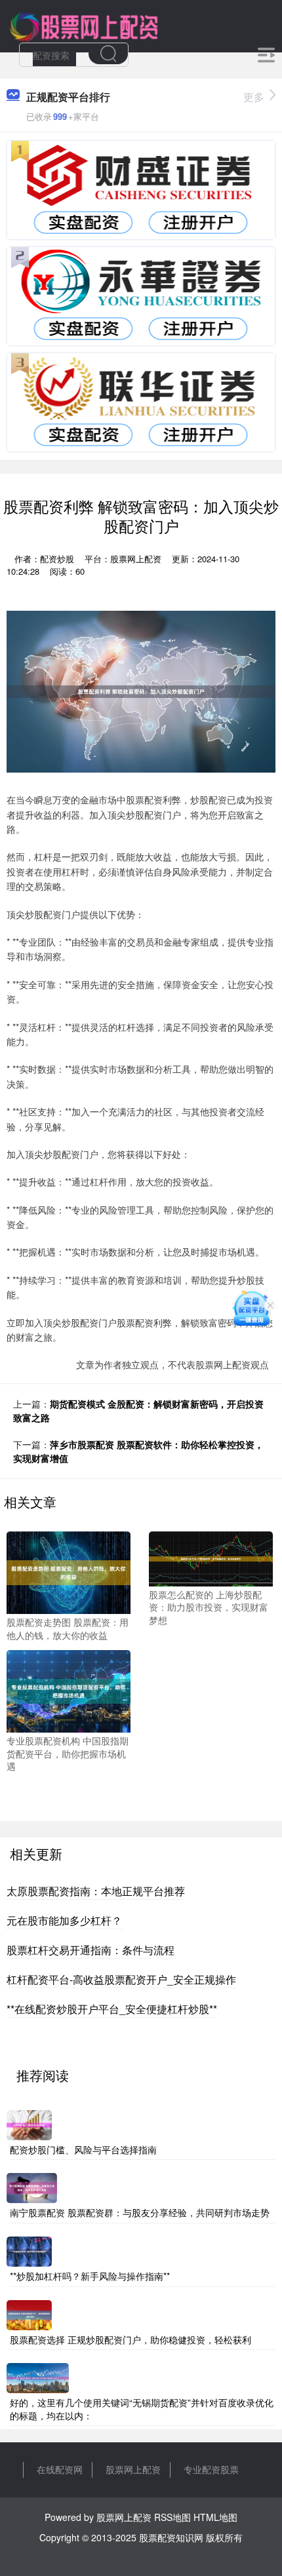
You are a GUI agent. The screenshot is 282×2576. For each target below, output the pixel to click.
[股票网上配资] (83, 25)
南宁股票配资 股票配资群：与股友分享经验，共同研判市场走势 (140, 2212)
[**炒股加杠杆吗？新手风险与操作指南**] (29, 2250)
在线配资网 (60, 2469)
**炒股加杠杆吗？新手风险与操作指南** (90, 2276)
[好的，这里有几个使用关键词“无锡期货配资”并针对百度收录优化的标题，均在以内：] (38, 2377)
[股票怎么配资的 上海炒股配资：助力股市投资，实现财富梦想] (211, 1558)
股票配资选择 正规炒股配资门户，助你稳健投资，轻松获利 (131, 2339)
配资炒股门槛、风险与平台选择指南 (83, 2149)
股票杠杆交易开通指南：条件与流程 (91, 1950)
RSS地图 (172, 2517)
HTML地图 (215, 2517)
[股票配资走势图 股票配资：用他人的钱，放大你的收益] (69, 1571)
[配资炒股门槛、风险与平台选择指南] (29, 2124)
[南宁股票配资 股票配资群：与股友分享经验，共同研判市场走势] (32, 2187)
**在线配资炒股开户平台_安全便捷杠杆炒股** (112, 2009)
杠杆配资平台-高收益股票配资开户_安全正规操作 (121, 1979)
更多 (254, 97)
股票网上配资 (133, 2469)
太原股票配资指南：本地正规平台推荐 (96, 1891)
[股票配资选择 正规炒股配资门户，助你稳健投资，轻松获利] (29, 2313)
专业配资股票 (211, 2469)
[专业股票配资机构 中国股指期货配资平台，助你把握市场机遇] (69, 1690)
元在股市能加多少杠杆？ (64, 1920)
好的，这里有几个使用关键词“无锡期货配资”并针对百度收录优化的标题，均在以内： (142, 2409)
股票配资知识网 (171, 2537)
